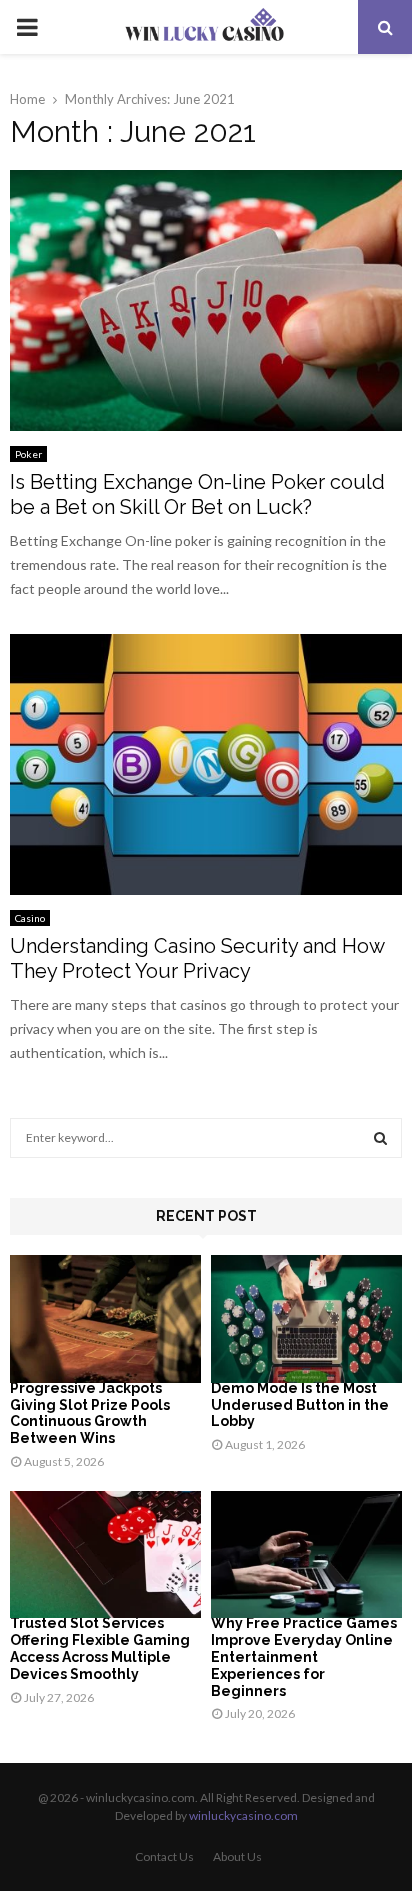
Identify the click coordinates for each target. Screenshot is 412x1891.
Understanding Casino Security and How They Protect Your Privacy (197, 958)
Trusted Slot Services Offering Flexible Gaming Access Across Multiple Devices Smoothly (100, 1648)
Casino (30, 918)
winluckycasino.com (243, 1815)
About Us (237, 1856)
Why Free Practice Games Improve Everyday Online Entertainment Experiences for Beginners (304, 1656)
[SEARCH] (380, 1138)
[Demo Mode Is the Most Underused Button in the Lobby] (306, 1318)
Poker (28, 454)
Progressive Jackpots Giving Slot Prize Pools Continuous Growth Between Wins (90, 1413)
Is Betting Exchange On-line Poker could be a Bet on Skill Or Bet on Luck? (197, 494)
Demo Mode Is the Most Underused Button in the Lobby (300, 1405)
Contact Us (164, 1856)
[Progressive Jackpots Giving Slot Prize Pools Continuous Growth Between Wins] (105, 1318)
